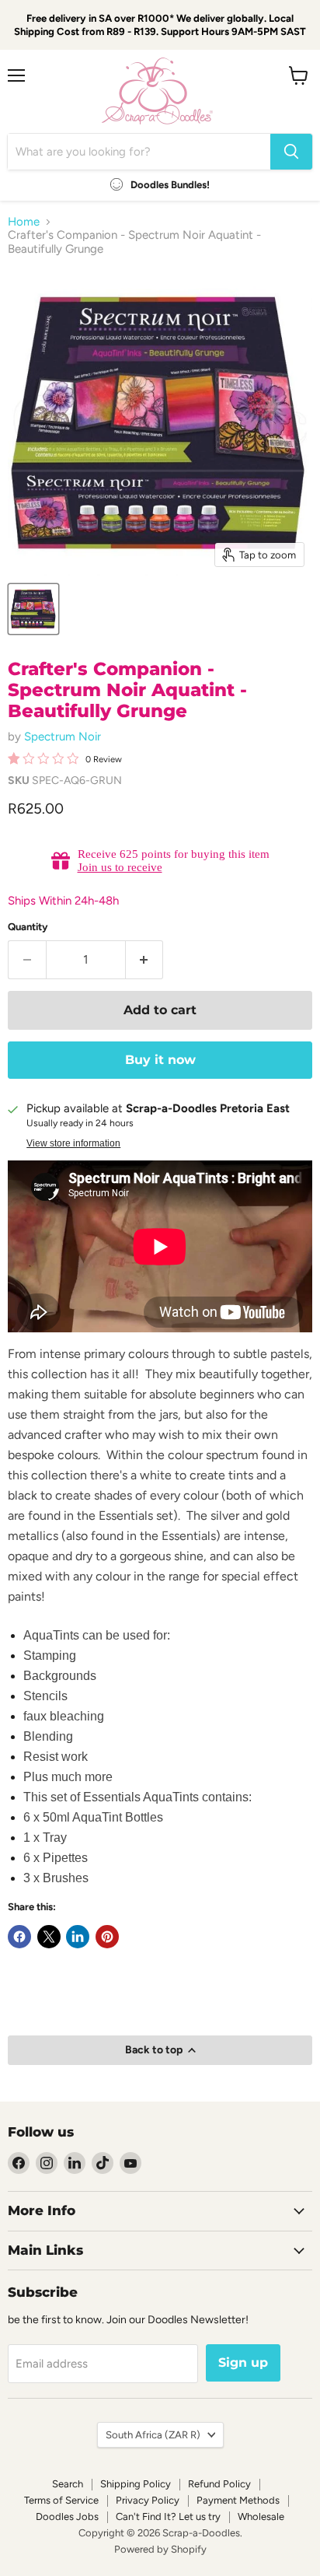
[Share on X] (49, 1937)
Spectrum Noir (63, 737)
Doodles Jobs (67, 2516)
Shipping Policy (136, 2484)
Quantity (28, 927)
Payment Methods (238, 2500)
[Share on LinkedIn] (78, 1937)
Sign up (243, 2362)
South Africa (153, 2435)
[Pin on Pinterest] (107, 1937)
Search (68, 2484)
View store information (73, 1143)
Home (24, 222)
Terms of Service (61, 2500)
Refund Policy (219, 2484)
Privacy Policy (148, 2500)
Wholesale (261, 2516)
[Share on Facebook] (19, 1937)
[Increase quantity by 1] (145, 960)
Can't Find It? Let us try (168, 2516)
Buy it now (160, 1060)
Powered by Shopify (160, 2549)
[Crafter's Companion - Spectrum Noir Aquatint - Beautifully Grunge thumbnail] (33, 609)
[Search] (291, 152)
